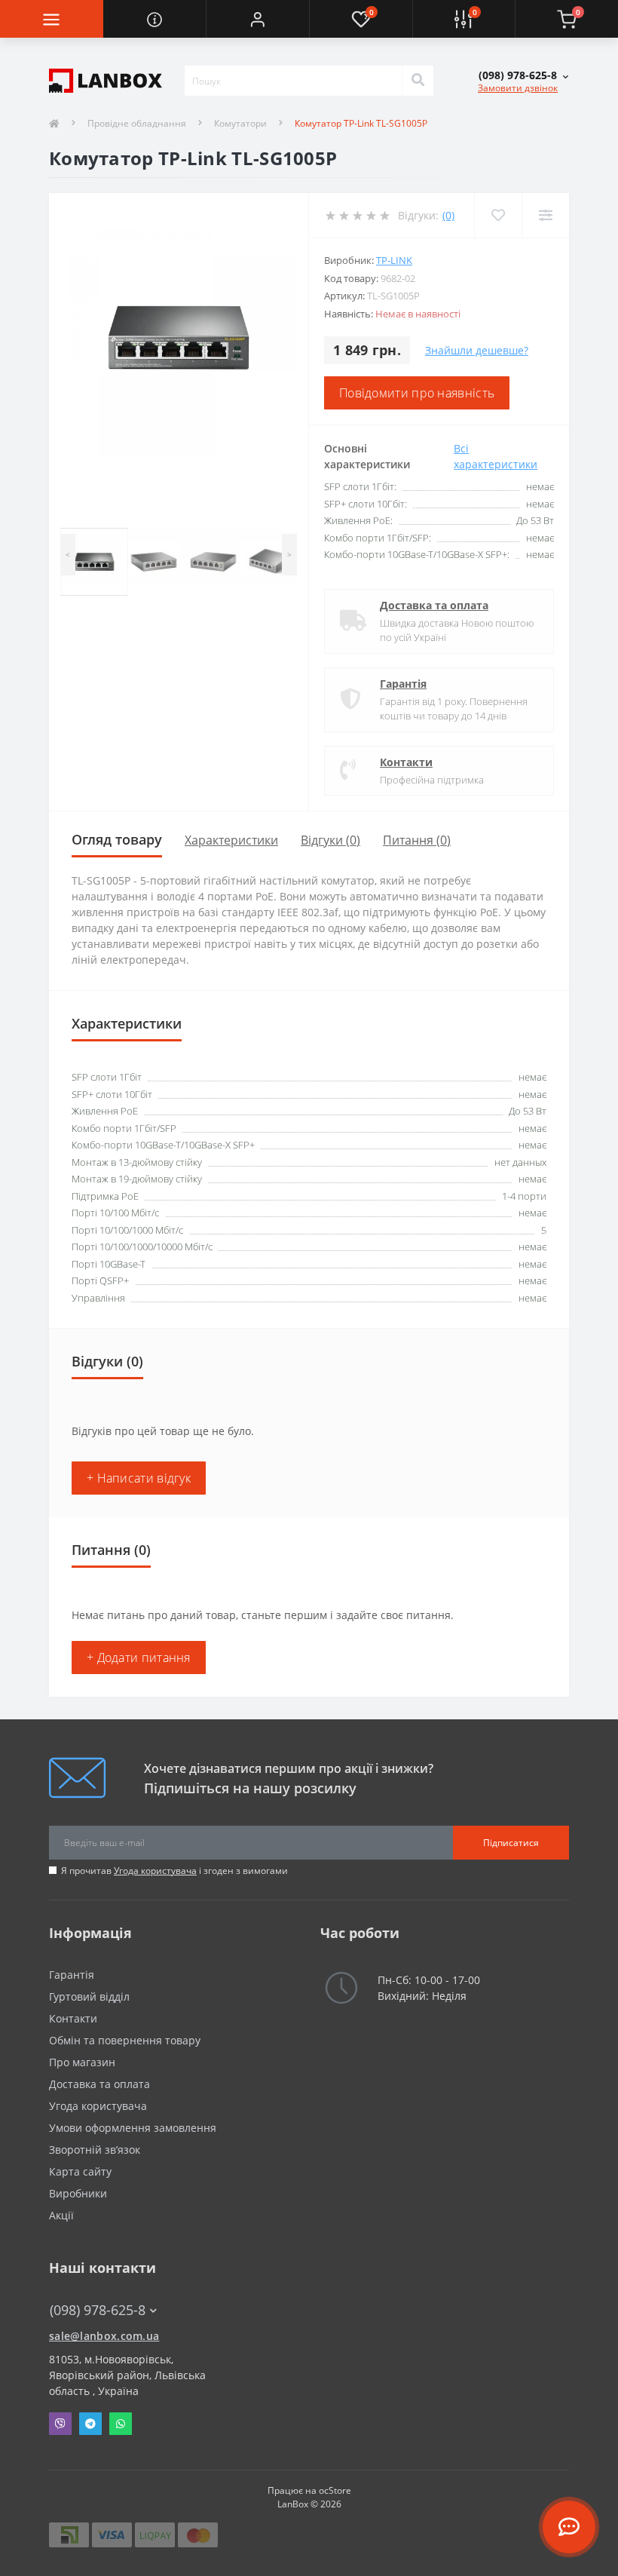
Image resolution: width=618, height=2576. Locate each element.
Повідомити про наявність (417, 393)
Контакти (406, 762)
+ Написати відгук (139, 1478)
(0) (448, 215)
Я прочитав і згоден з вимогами (174, 1871)
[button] (257, 19)
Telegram (90, 2424)
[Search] (418, 81)
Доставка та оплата (434, 605)
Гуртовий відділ (89, 1996)
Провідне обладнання (137, 123)
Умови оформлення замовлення (133, 2128)
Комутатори (240, 123)
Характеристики (231, 840)
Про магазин (82, 2062)
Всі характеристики (496, 456)
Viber (60, 2424)
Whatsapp (121, 2424)
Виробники (78, 2193)
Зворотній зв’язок (95, 2150)
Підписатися (511, 1843)
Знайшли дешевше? (477, 350)
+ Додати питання (139, 1658)
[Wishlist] (498, 215)
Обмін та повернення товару (125, 2040)
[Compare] (545, 215)
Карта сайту (80, 2171)
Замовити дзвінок (518, 88)
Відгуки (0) (330, 840)
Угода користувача (155, 1871)
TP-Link (394, 260)
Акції (61, 2215)
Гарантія (403, 684)
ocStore (335, 2490)
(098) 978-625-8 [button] (98, 2310)
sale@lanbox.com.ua (104, 2336)
